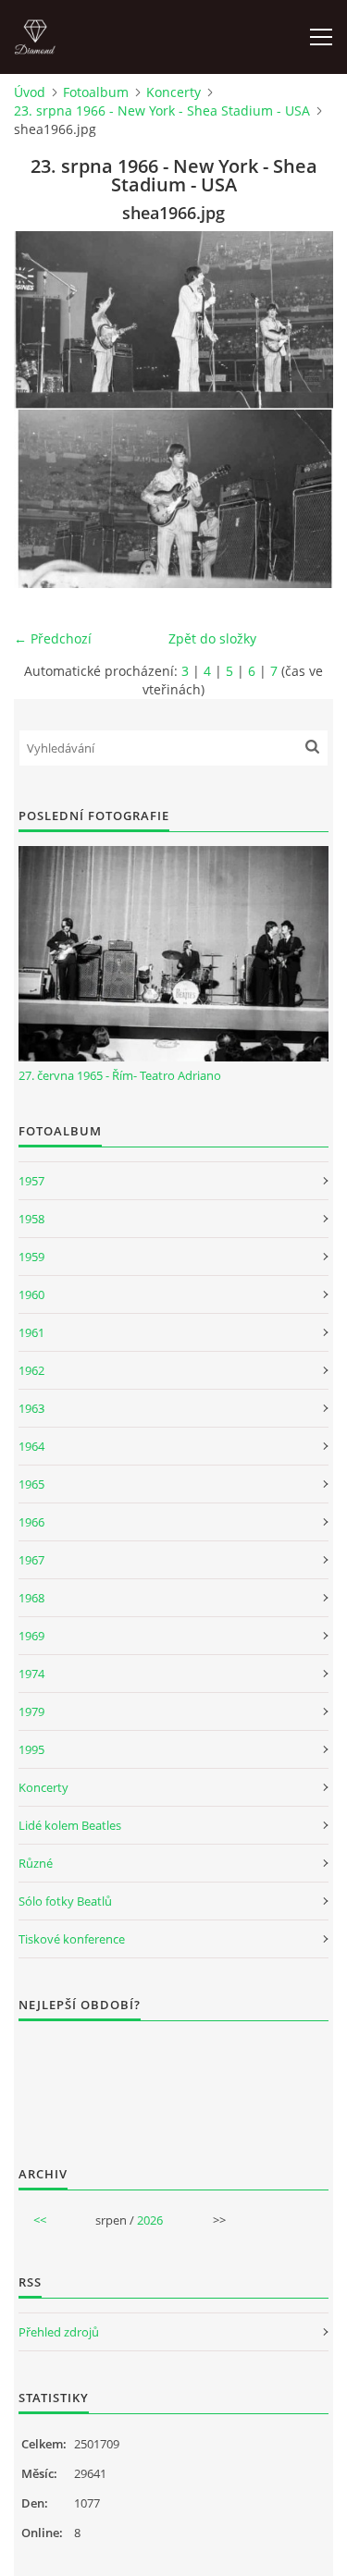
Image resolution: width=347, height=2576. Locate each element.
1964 (31, 1446)
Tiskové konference (72, 1939)
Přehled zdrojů (59, 2332)
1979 (31, 1711)
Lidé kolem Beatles (70, 1825)
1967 (31, 1560)
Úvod (30, 92)
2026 (150, 2220)
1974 (31, 1674)
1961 (31, 1332)
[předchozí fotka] (44, 410)
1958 (31, 1219)
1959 (31, 1257)
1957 (31, 1181)
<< (40, 2220)
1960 (31, 1294)
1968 (31, 1598)
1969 (31, 1636)
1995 (31, 1749)
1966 (31, 1522)
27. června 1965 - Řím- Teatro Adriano (120, 1075)
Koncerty (173, 92)
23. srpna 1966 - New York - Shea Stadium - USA (162, 110)
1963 (31, 1408)
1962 (31, 1370)
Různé (36, 1863)
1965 (31, 1484)
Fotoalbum (96, 92)
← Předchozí (53, 638)
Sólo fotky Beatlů (65, 1901)
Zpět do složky (212, 638)
